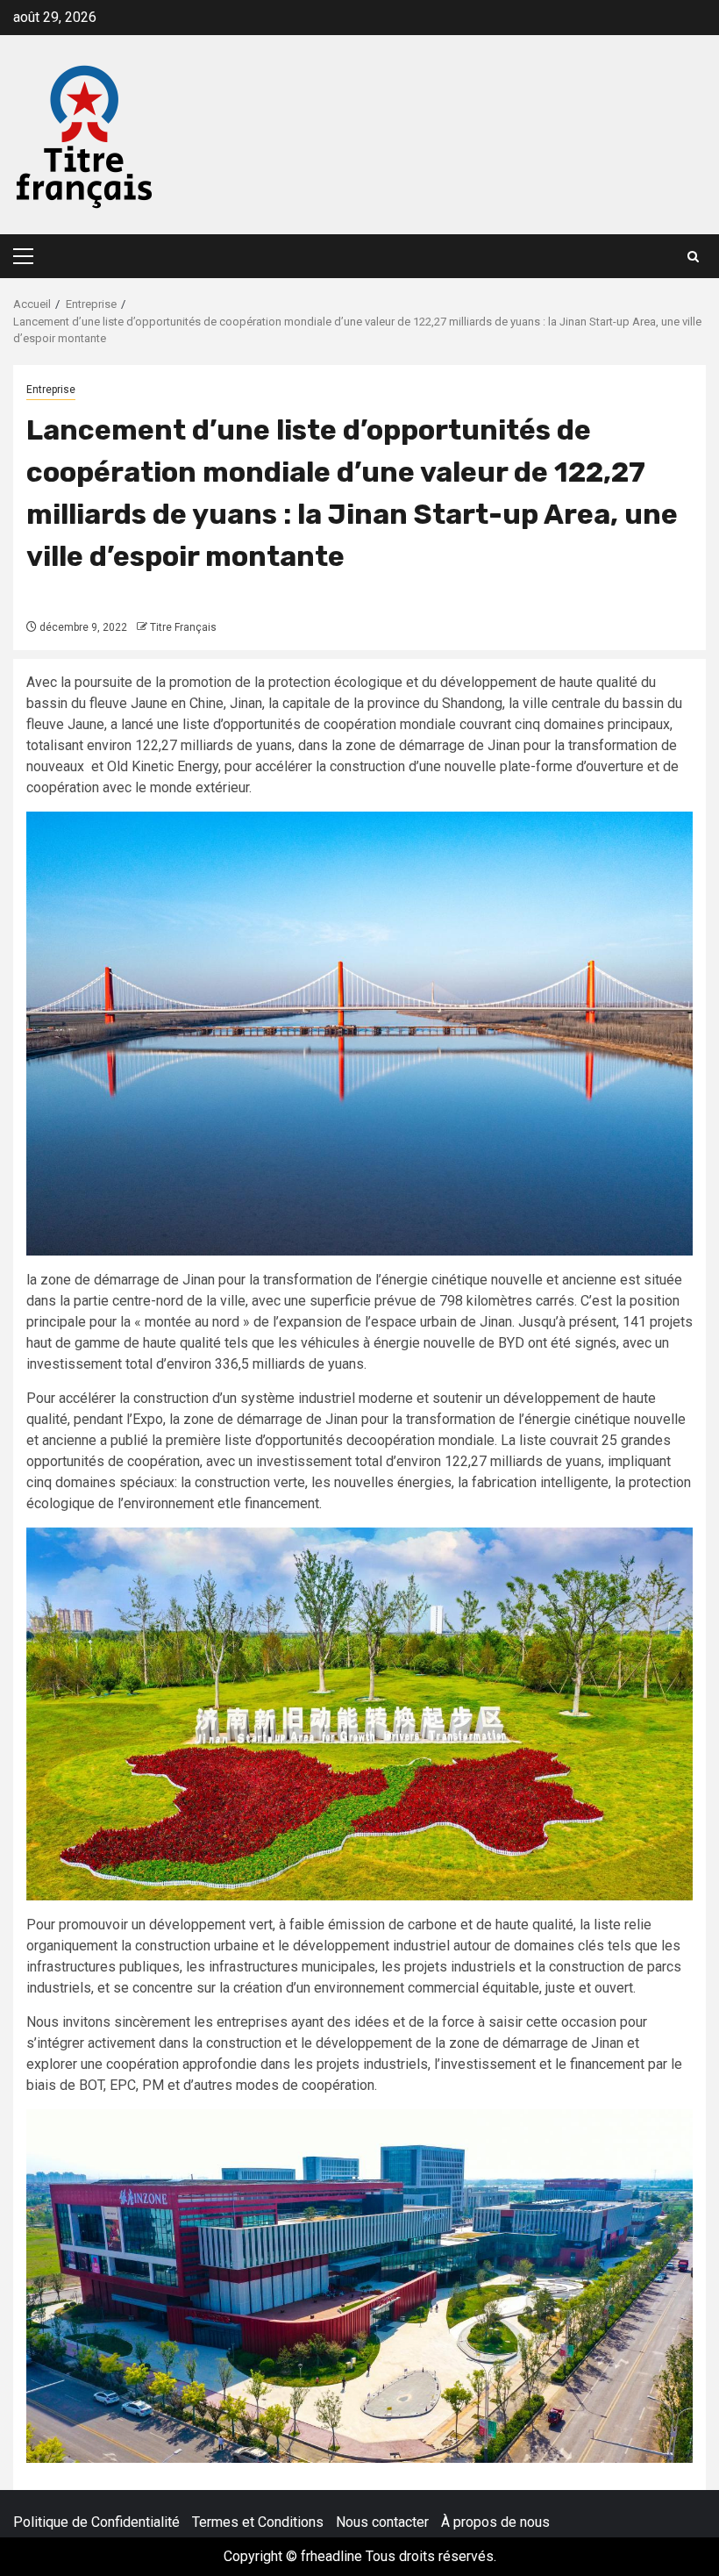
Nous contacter (382, 2522)
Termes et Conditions (258, 2522)
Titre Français (183, 627)
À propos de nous (495, 2522)
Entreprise (51, 390)
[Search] (693, 257)
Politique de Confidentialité (96, 2522)
